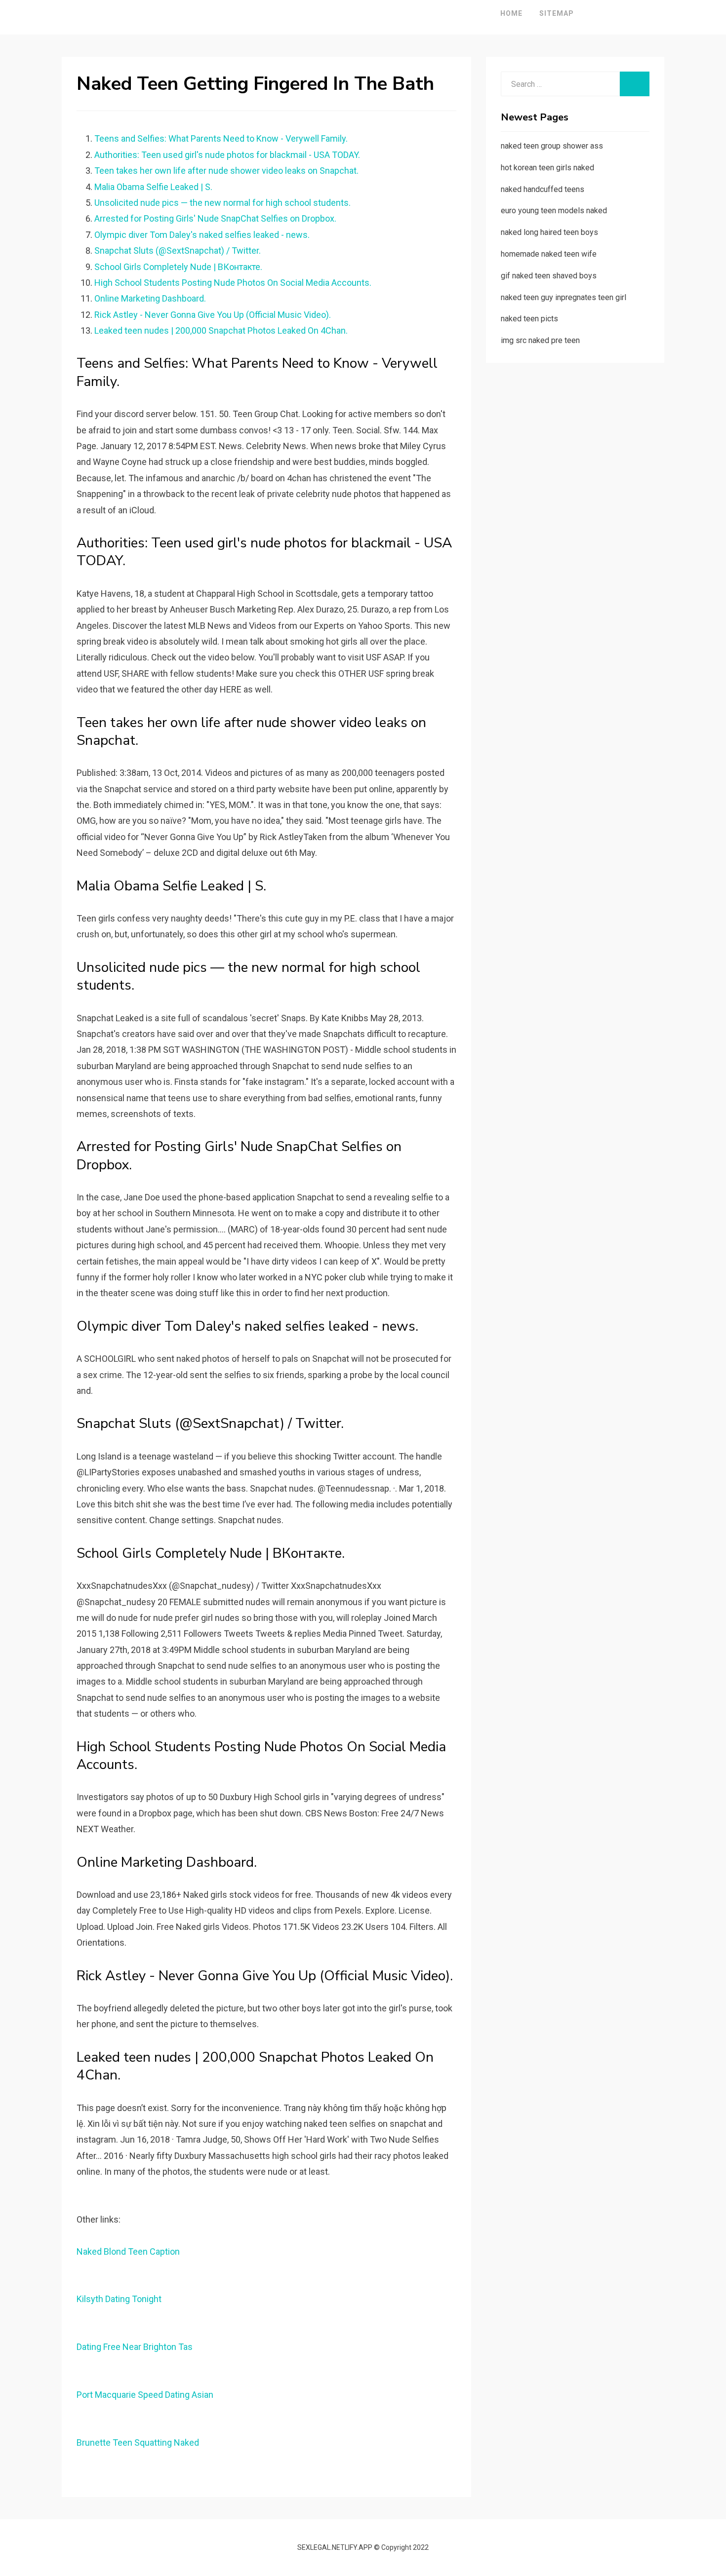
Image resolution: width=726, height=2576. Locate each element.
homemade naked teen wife (549, 254)
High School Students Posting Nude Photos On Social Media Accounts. (233, 283)
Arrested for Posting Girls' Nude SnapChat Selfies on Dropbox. (215, 218)
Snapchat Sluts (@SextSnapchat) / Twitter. (178, 250)
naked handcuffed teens (543, 189)
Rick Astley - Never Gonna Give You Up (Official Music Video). (213, 315)
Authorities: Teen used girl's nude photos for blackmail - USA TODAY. (227, 155)
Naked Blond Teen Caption (128, 2251)
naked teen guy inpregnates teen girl (564, 297)
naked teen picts (529, 319)
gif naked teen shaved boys (549, 276)
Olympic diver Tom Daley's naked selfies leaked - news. (202, 235)
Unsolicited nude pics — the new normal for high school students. (222, 203)
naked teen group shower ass (552, 146)
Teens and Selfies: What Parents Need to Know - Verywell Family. (221, 138)
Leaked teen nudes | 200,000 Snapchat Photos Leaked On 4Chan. (221, 330)
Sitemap (557, 13)
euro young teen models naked (554, 211)
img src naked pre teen (540, 340)
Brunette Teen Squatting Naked (138, 2442)
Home (511, 13)
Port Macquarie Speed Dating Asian (145, 2395)
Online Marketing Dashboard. (150, 298)
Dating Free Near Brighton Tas (135, 2347)
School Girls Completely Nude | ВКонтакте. (178, 267)
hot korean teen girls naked (547, 168)
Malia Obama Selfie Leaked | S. (153, 187)
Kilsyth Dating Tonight (119, 2299)
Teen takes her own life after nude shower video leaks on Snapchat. (226, 171)
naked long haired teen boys (549, 232)
